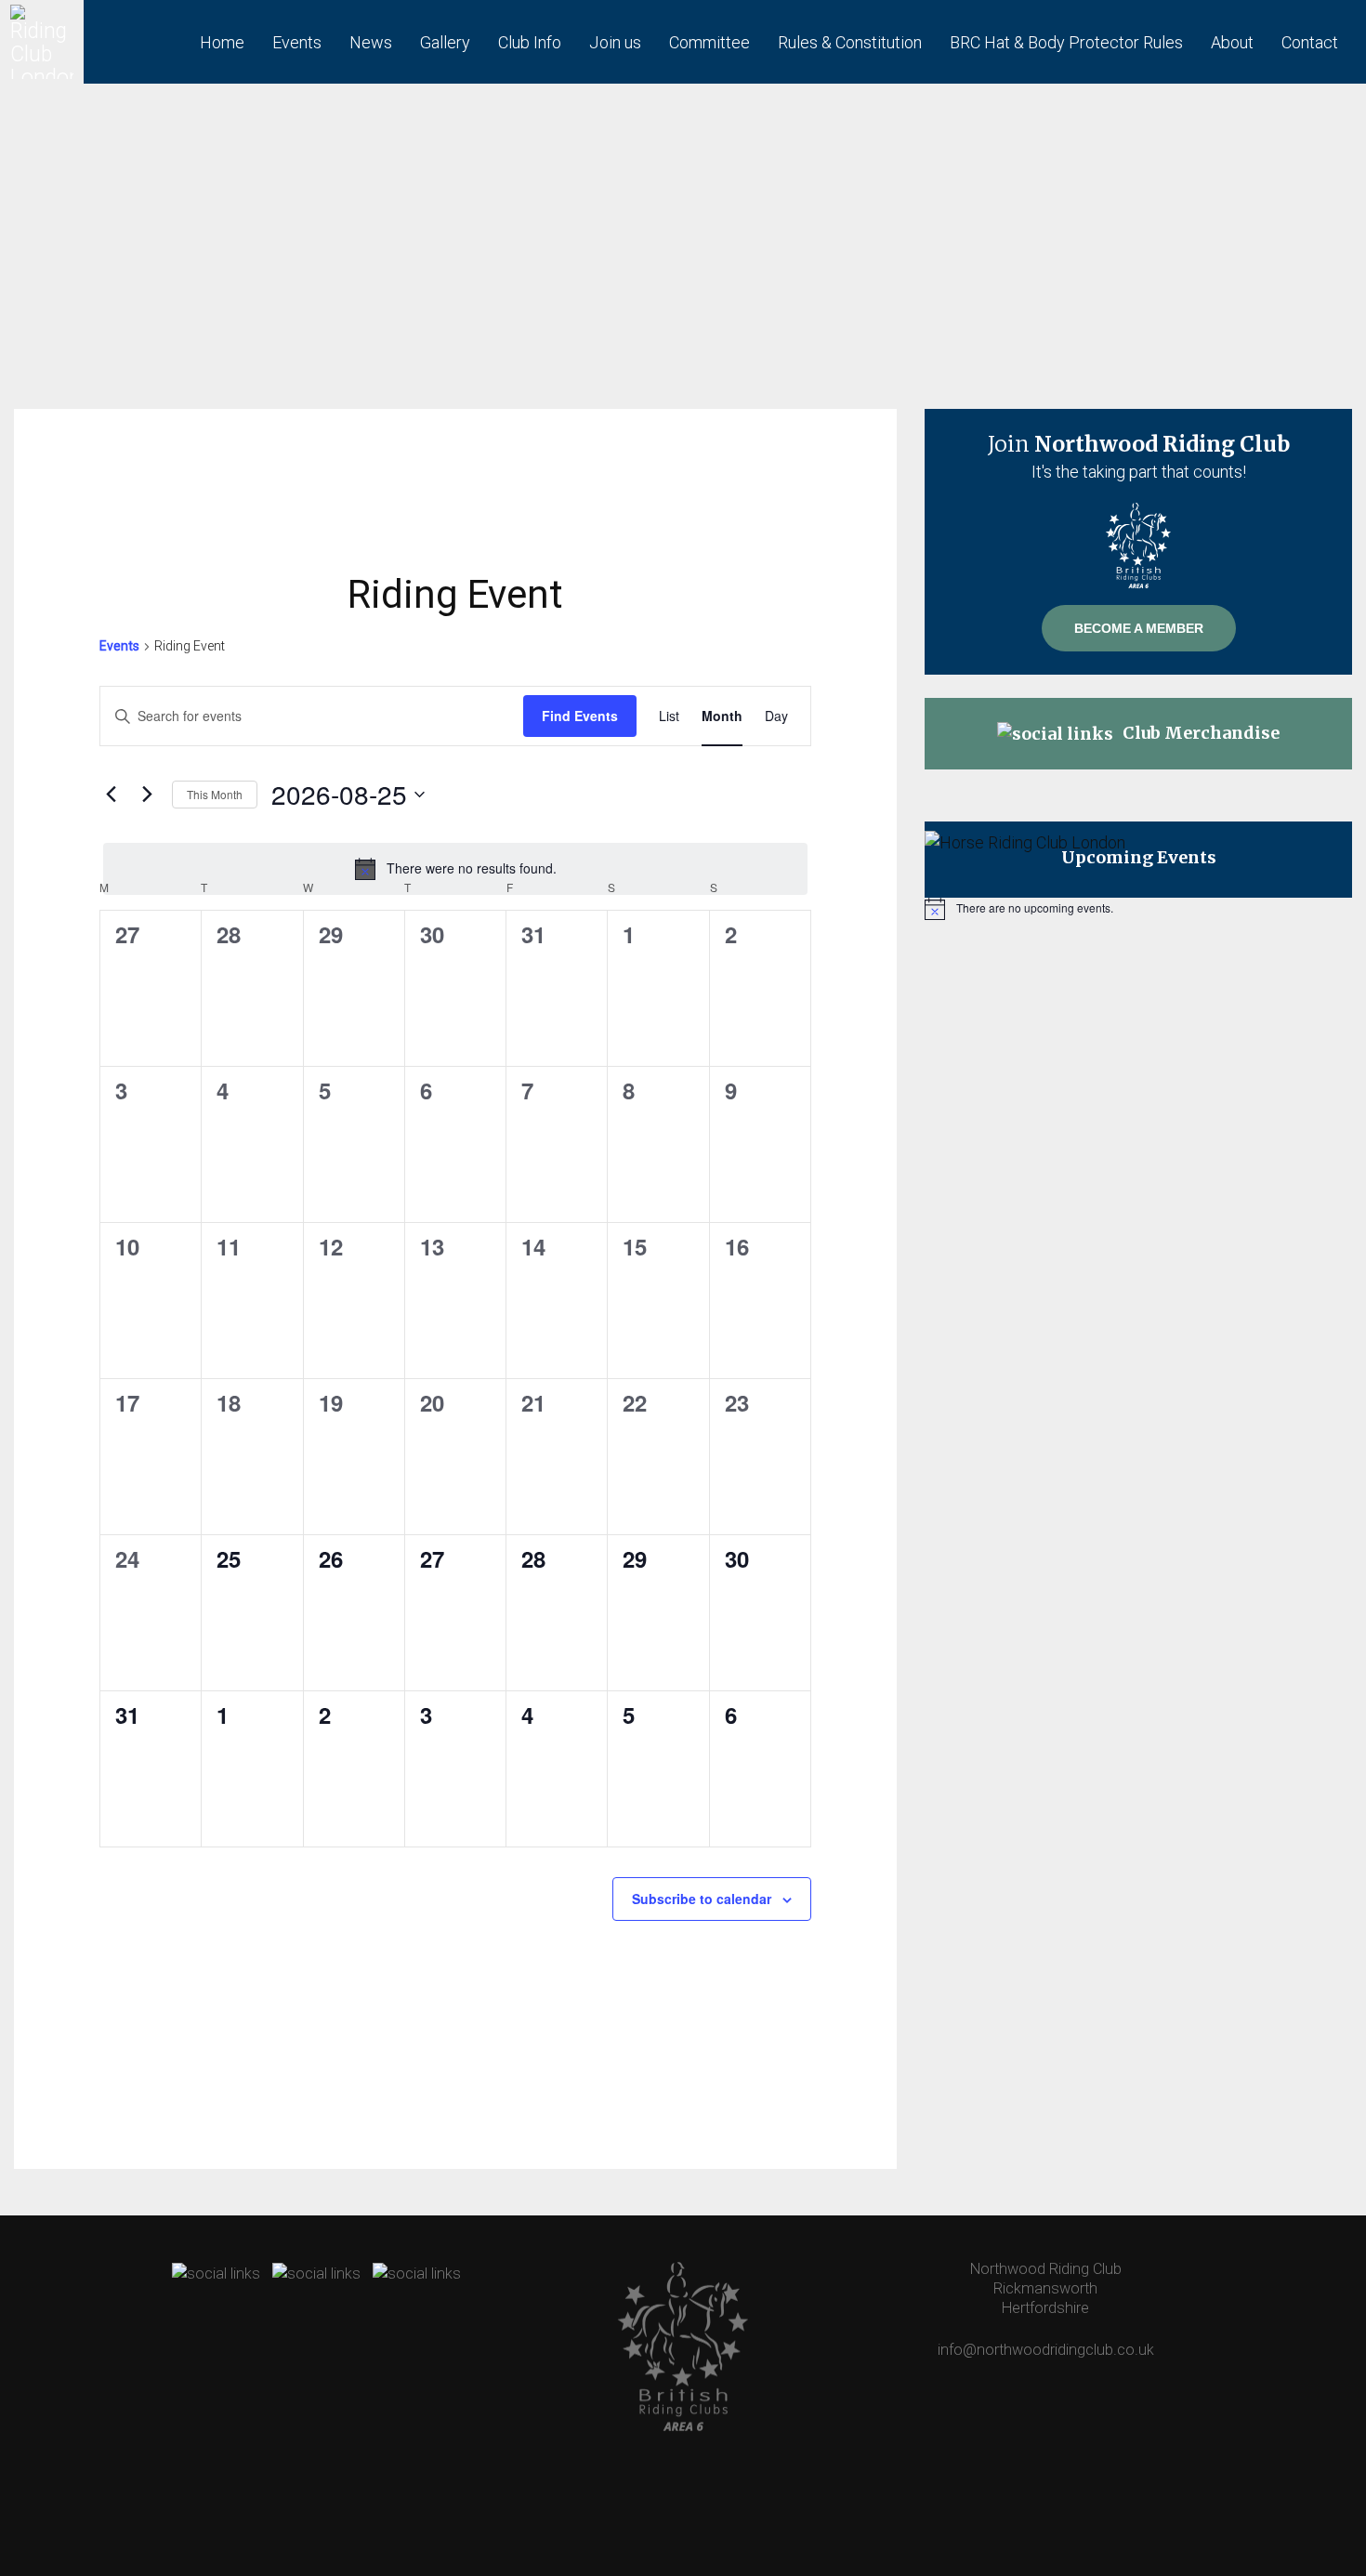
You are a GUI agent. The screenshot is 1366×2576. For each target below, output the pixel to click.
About (1232, 42)
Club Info (530, 42)
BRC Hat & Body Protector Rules (1066, 42)
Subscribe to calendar (702, 1899)
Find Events (580, 716)
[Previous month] (111, 795)
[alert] (455, 869)
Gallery (445, 42)
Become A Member (1139, 628)
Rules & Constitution (850, 42)
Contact (1310, 42)
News (371, 42)
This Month (215, 794)
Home (222, 42)
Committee (709, 42)
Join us (615, 42)
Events (297, 42)
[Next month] (147, 795)
